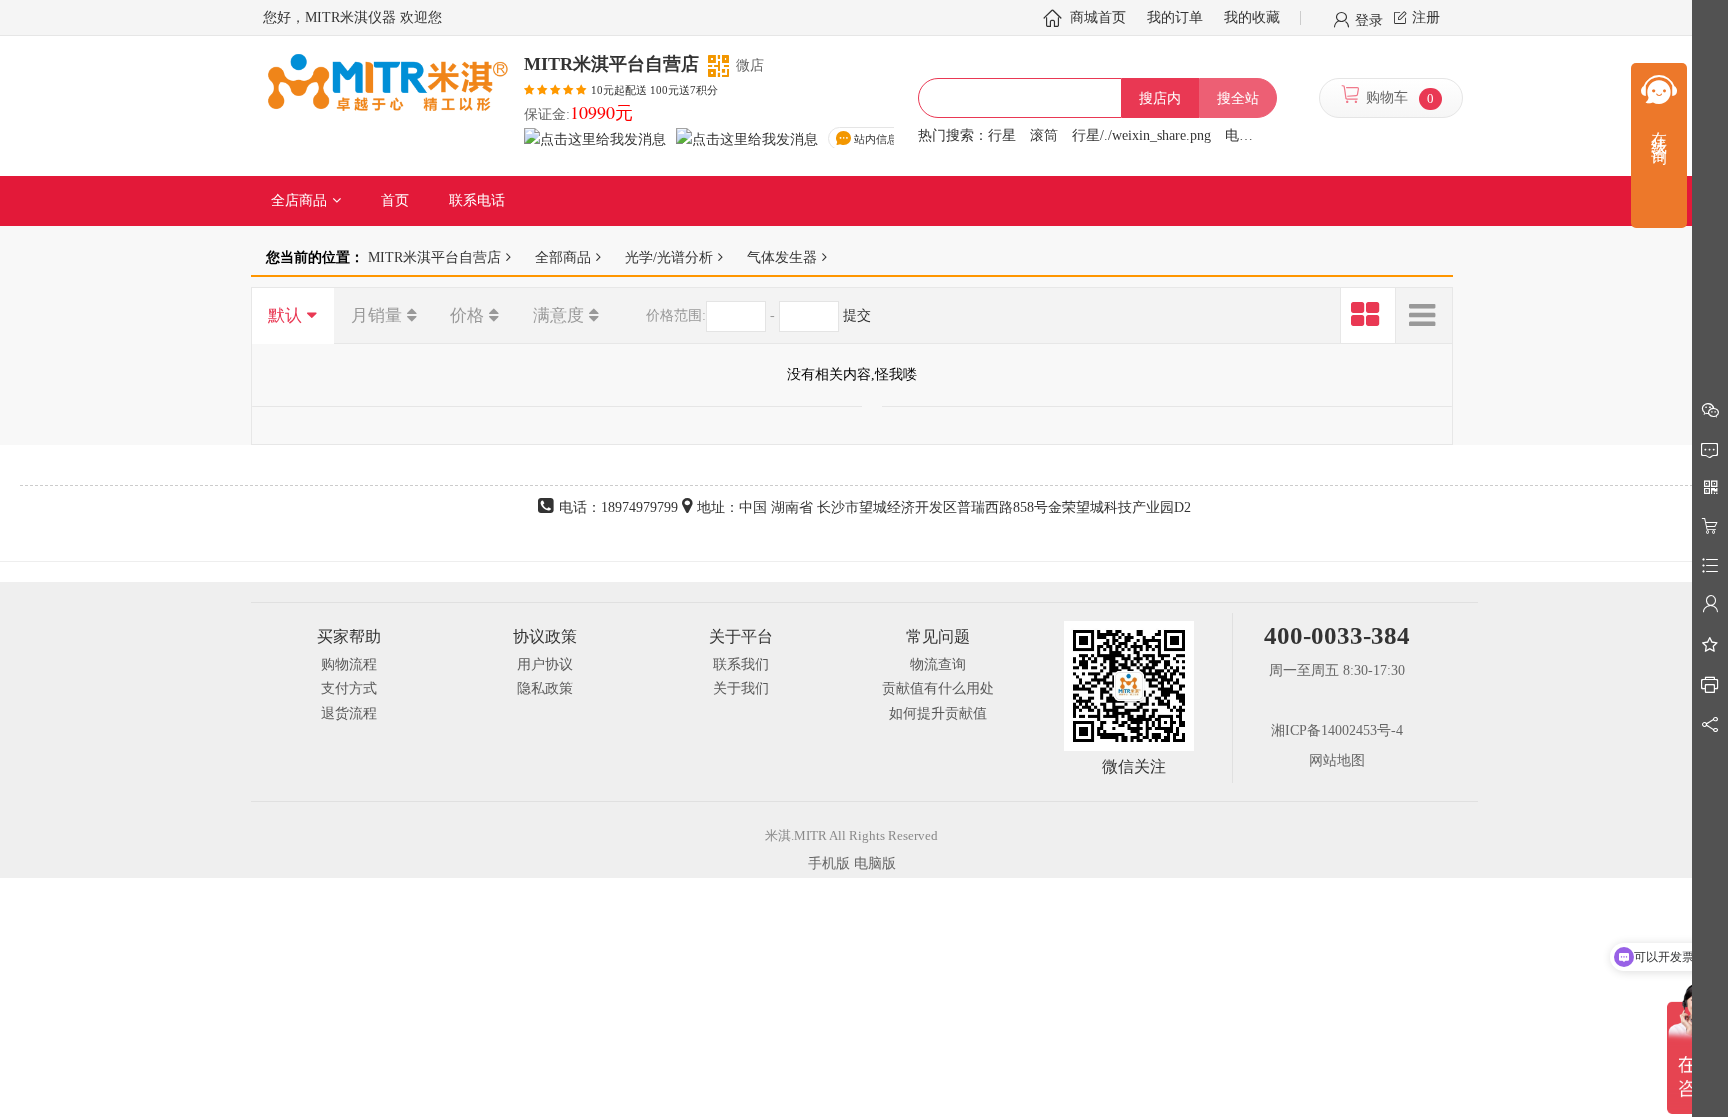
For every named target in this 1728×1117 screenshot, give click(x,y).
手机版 (829, 863)
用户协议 (545, 664)
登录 (1369, 19)
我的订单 (1175, 17)
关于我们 (741, 688)
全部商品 (563, 257)
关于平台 (741, 636)
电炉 (1239, 135)
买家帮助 (349, 636)
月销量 (376, 315)
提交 (857, 315)
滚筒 (1044, 135)
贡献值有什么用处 (938, 688)
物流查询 (938, 664)
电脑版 (875, 863)
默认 (285, 315)
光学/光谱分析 (669, 257)
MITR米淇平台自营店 (434, 257)
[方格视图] (1368, 316)
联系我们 (741, 664)
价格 (467, 315)
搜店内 (1160, 98)
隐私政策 (545, 688)
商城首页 (1098, 17)
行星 (1002, 135)
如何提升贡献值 (938, 713)
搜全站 (1238, 98)
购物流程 (349, 664)
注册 (1426, 17)
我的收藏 (1252, 17)
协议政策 (545, 636)
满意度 (558, 315)
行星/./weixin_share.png (1141, 135)
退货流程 (349, 713)
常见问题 (938, 636)
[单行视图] (1424, 316)
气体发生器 (782, 257)
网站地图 (1337, 760)
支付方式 (349, 688)
